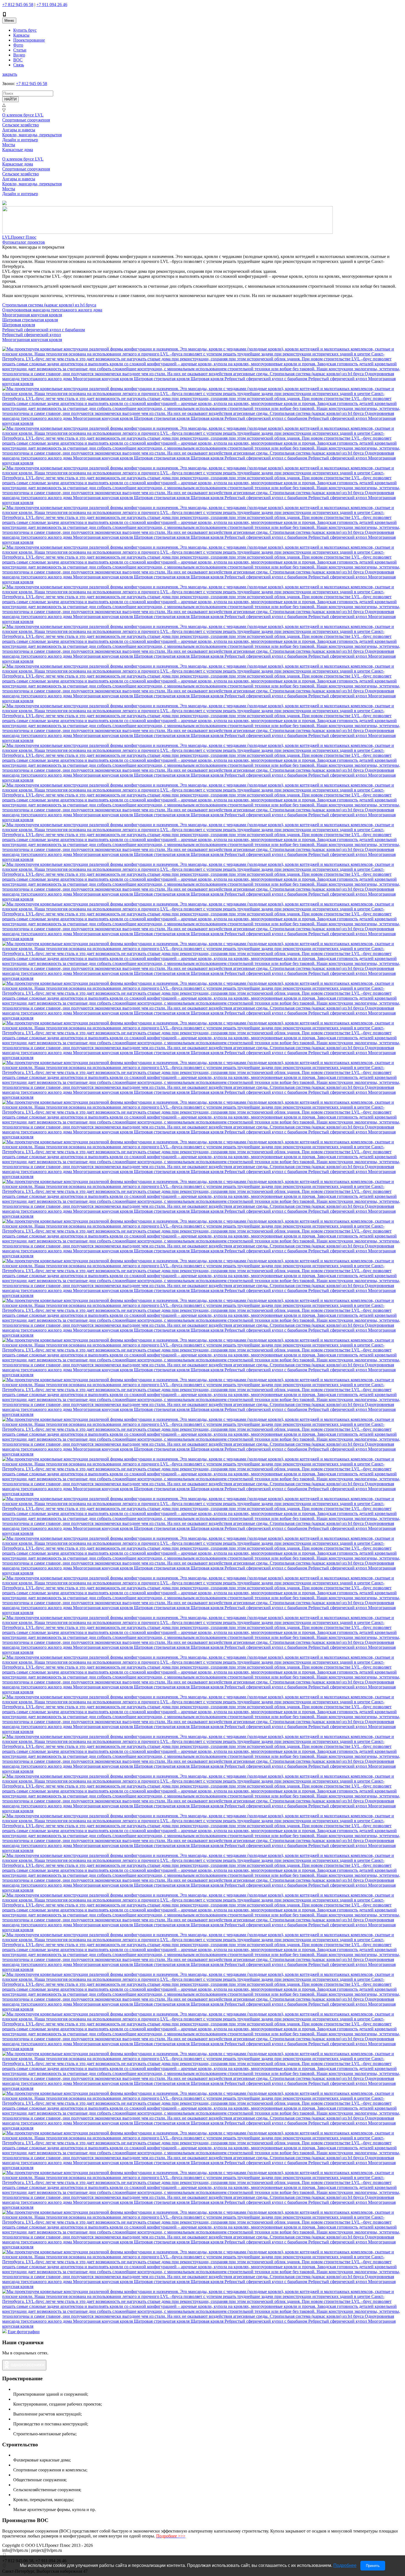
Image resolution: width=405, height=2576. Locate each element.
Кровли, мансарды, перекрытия (32, 135)
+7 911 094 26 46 (52, 5)
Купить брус (25, 30)
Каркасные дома (18, 150)
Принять (373, 2566)
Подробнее (345, 2565)
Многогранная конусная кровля (32, 315)
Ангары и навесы (19, 130)
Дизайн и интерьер (20, 140)
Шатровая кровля (19, 325)
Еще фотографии (24, 2332)
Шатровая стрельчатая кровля (30, 320)
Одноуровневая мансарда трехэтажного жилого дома (52, 310)
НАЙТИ (10, 99)
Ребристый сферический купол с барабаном (44, 330)
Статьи (20, 50)
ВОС (18, 60)
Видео (19, 55)
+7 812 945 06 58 (18, 5)
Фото (18, 45)
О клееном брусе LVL (23, 115)
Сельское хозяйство (21, 125)
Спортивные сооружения (26, 120)
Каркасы (21, 35)
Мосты (9, 145)
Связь (19, 65)
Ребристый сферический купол (32, 335)
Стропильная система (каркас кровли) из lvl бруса (49, 305)
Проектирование (29, 40)
